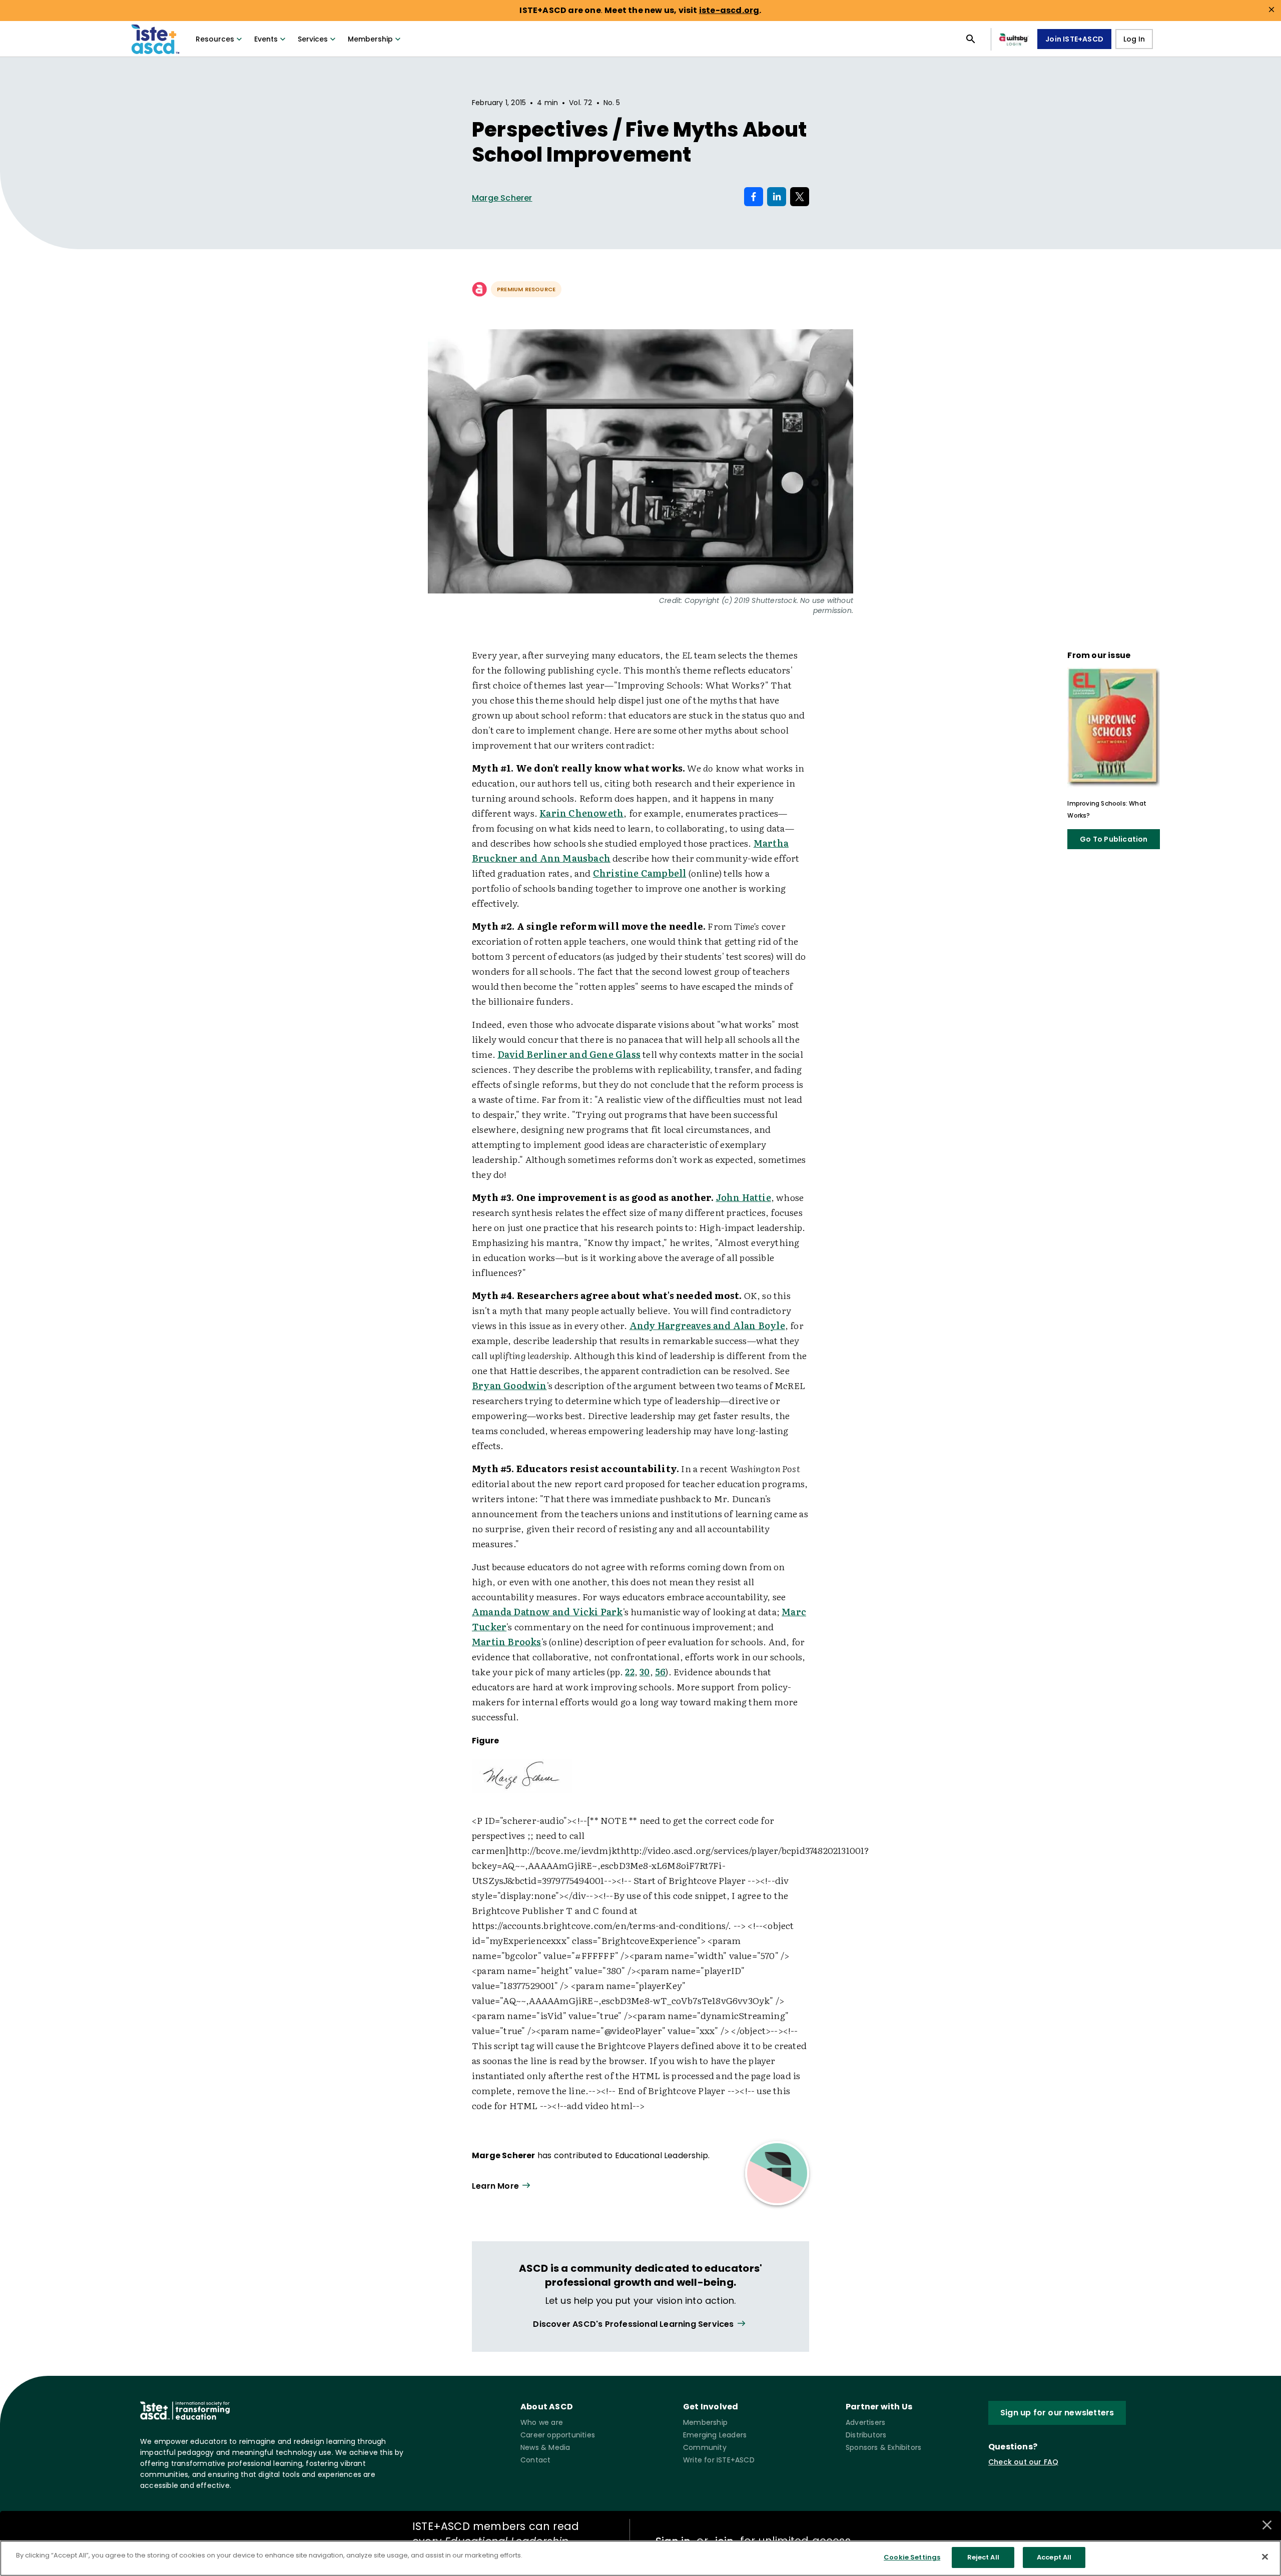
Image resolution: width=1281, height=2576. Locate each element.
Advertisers (865, 2422)
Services (313, 39)
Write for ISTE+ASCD (719, 2460)
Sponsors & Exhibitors (883, 2447)
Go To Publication (1114, 839)
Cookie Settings (912, 2557)
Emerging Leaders (715, 2435)
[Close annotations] (1267, 2525)
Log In (1134, 39)
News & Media (545, 2447)
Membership (370, 39)
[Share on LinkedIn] (777, 197)
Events (266, 39)
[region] (640, 2558)
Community (705, 2447)
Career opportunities (558, 2435)
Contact (535, 2460)
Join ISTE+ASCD (1074, 39)
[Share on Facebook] (754, 197)
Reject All (983, 2557)
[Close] (1265, 2556)
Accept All (1054, 2557)
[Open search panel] (971, 39)
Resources (215, 39)
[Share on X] (800, 197)
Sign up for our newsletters (1057, 2413)
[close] (1271, 10)
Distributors (866, 2435)
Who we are (542, 2422)
